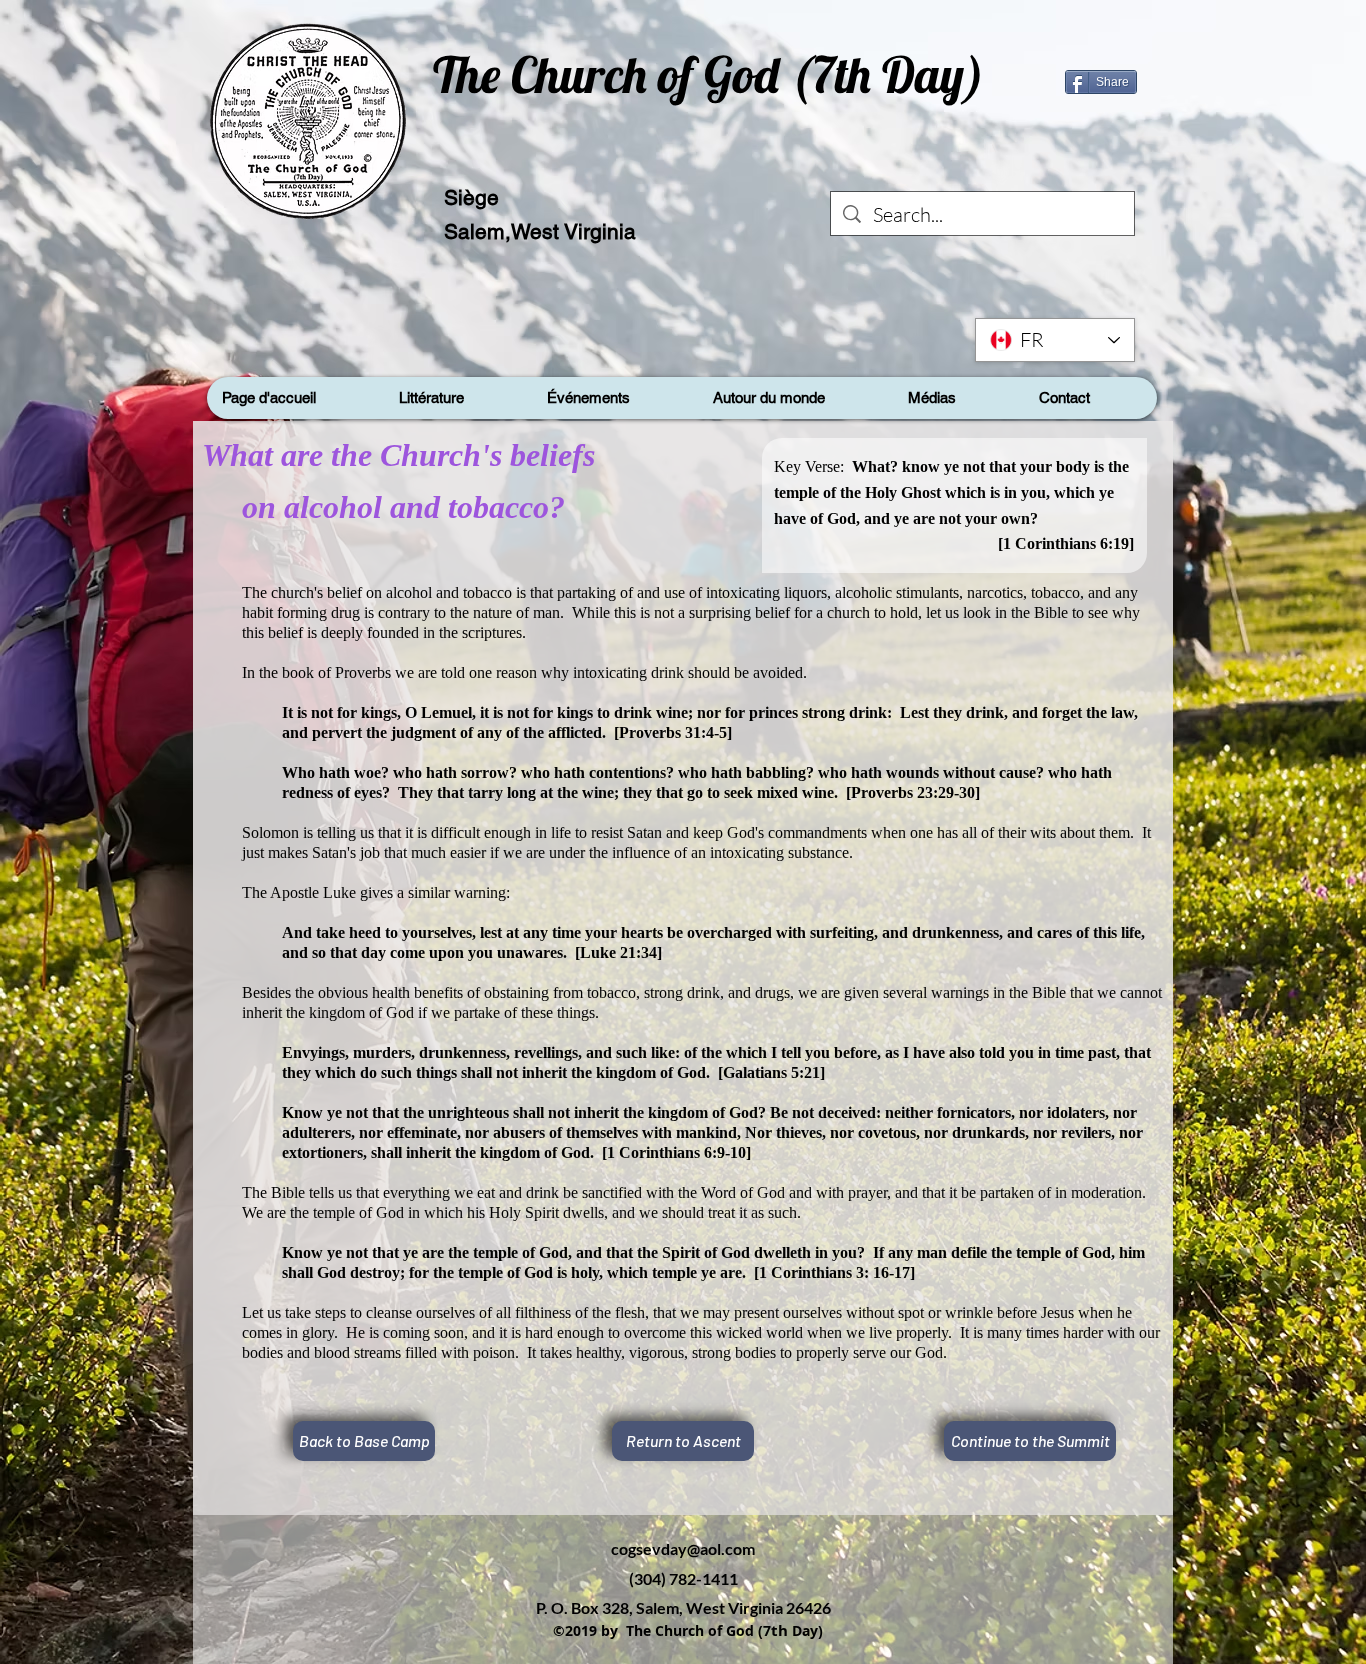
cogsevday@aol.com (683, 1548)
